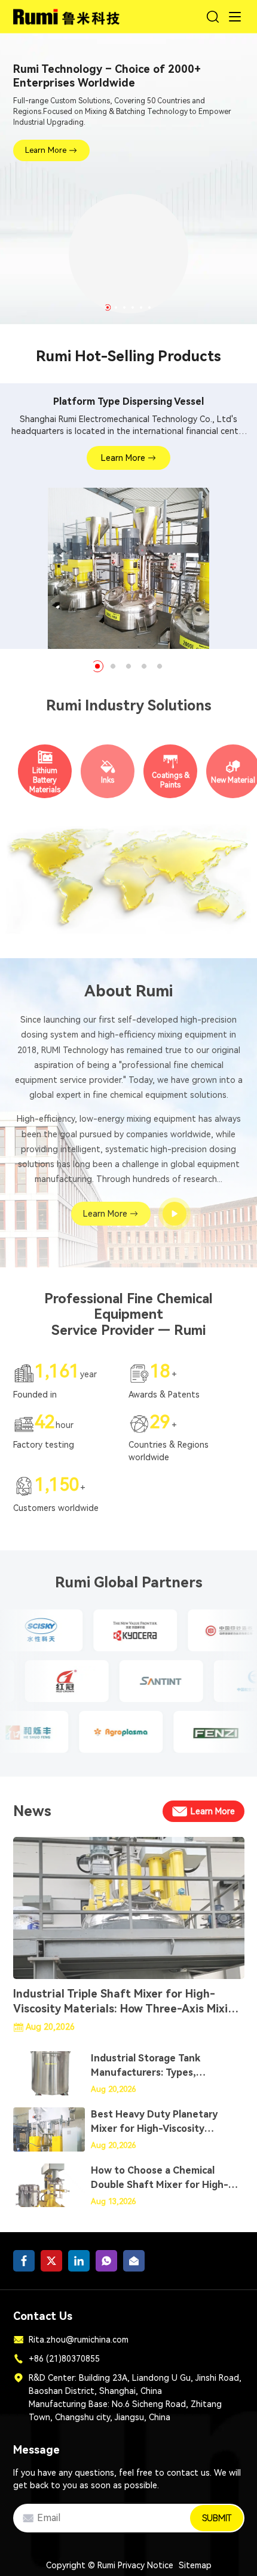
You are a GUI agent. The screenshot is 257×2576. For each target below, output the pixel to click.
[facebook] (24, 2261)
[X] (51, 2261)
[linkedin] (79, 2261)
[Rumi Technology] (68, 15)
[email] (134, 2261)
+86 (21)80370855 (64, 2359)
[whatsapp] (106, 2261)
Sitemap (195, 2565)
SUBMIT (217, 2518)
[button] (108, 307)
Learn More (46, 150)
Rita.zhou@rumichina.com (79, 2340)
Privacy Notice (146, 2565)
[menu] (235, 17)
